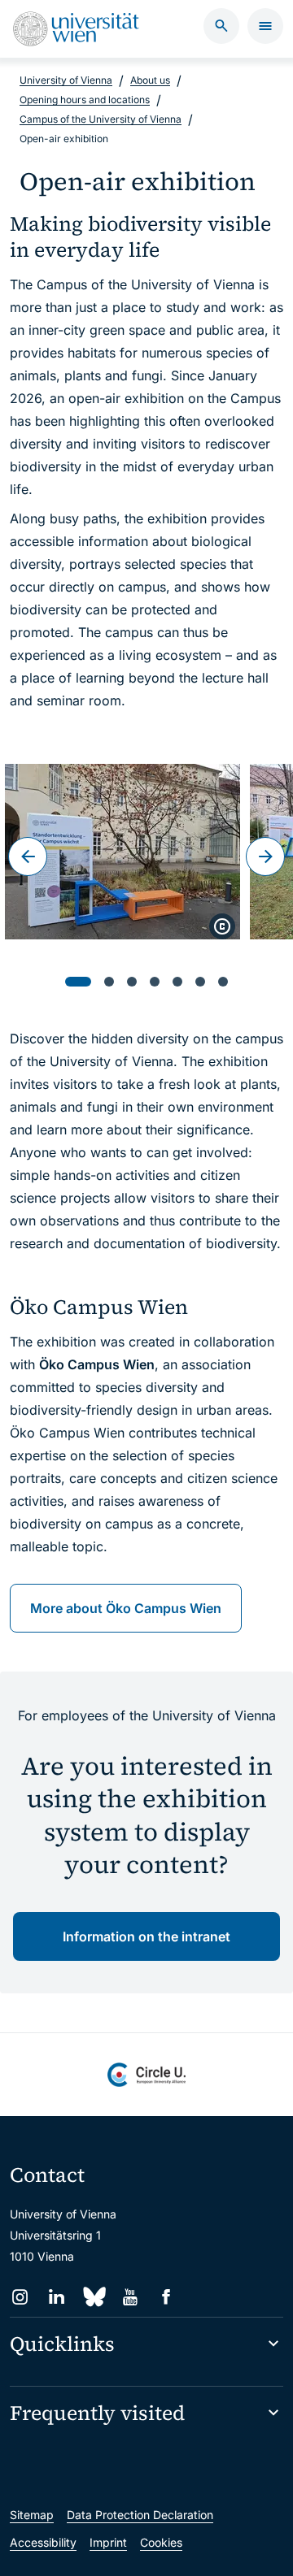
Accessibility (43, 2542)
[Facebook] (166, 2297)
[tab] (78, 982)
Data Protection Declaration (140, 2515)
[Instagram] (20, 2297)
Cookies (161, 2542)
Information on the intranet (146, 1936)
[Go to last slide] (28, 856)
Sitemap (32, 2515)
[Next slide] (265, 856)
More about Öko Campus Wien (126, 1608)
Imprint (108, 2542)
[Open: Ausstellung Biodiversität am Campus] (122, 852)
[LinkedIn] (57, 2297)
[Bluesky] (93, 2297)
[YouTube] (130, 2297)
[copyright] (222, 926)
